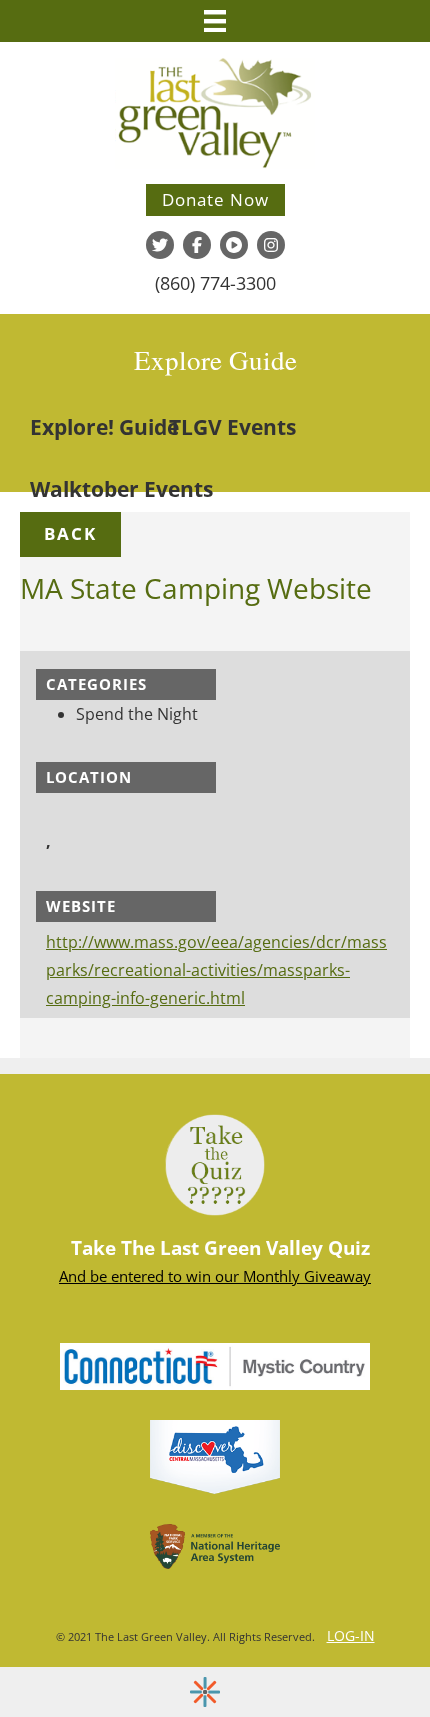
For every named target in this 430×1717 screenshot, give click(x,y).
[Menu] (215, 21)
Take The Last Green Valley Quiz (220, 1248)
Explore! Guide (104, 427)
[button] (70, 534)
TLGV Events (232, 427)
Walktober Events (121, 489)
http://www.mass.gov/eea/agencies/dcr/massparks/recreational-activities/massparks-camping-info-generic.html (216, 970)
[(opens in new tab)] (215, 1365)
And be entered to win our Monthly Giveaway (215, 1276)
